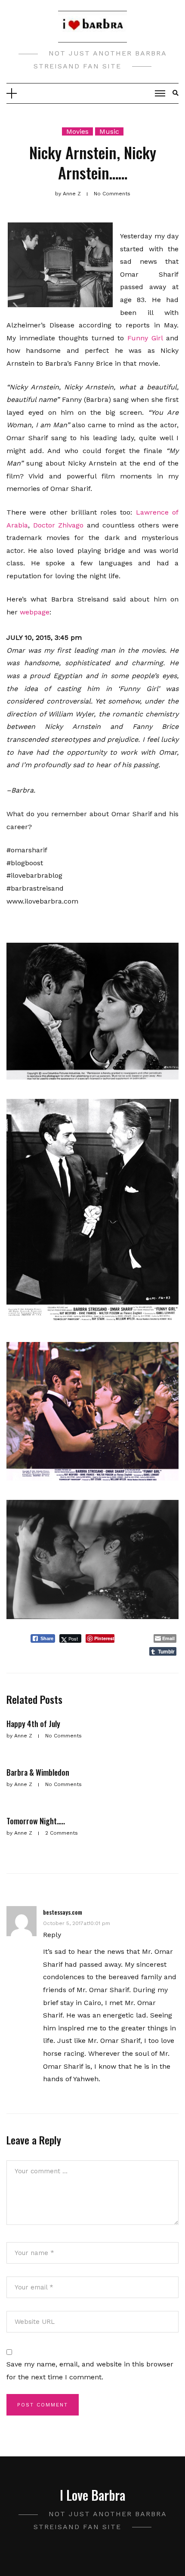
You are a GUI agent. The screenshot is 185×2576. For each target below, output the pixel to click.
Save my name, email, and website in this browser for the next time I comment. (90, 2371)
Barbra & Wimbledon (38, 1772)
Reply (52, 1935)
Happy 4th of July (33, 1724)
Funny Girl (145, 338)
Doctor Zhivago (59, 525)
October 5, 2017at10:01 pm (77, 1923)
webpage (35, 612)
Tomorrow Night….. (36, 1821)
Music (109, 131)
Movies (77, 131)
